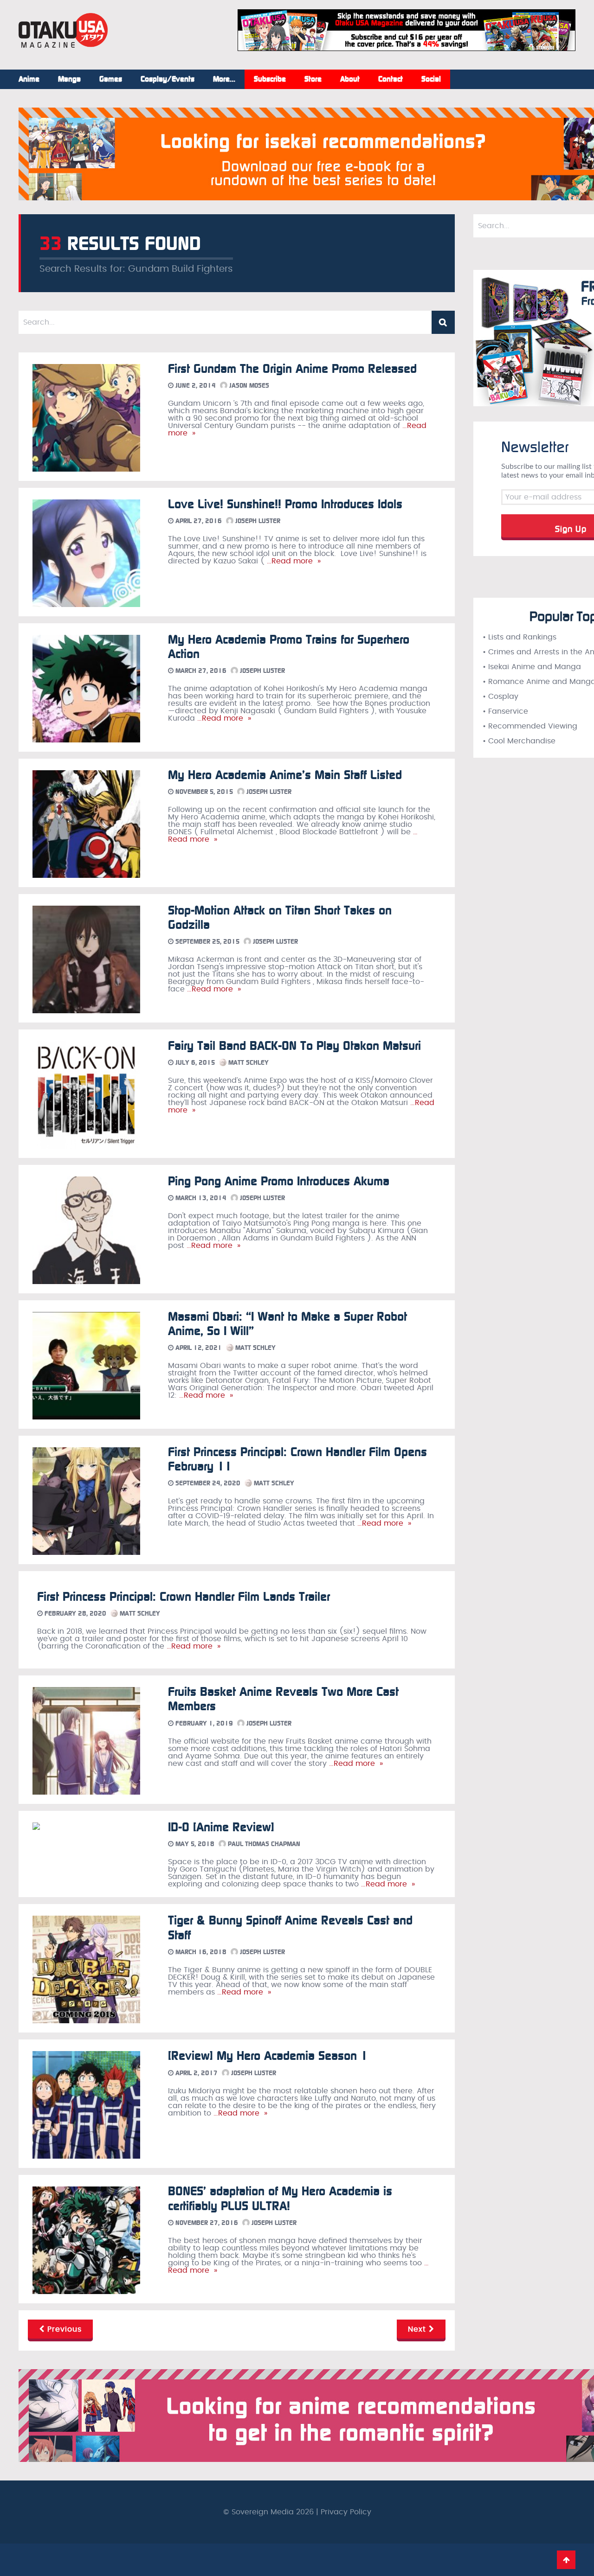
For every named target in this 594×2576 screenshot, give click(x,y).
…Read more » (293, 561)
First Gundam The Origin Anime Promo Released (292, 369)
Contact (391, 79)
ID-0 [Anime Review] (221, 1827)
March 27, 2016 (200, 671)
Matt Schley (248, 1063)
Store (313, 79)
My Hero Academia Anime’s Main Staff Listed (285, 775)
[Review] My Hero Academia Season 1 (268, 2056)
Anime (29, 79)
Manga (69, 79)
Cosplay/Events (168, 79)
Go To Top (566, 2560)
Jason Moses (248, 386)
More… (224, 79)
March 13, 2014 (200, 1198)
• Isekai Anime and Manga (532, 667)
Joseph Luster (257, 521)
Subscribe (270, 79)
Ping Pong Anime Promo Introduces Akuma (279, 1181)
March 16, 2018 (200, 1952)
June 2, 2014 (195, 386)
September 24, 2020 (207, 1483)
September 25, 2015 (207, 942)
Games (111, 79)
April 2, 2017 (196, 2073)
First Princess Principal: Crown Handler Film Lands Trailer (184, 1597)
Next (418, 2329)
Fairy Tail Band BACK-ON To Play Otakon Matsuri (294, 1046)
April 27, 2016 (198, 521)
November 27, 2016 (206, 2223)
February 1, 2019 (203, 1723)
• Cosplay (500, 697)
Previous (63, 2329)
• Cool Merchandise (519, 741)
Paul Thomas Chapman (263, 1844)
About (350, 79)
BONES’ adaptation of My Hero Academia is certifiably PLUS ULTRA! (280, 2199)
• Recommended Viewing (530, 726)
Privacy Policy (346, 2512)
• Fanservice (505, 711)
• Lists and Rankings (520, 637)
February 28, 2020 (74, 1614)
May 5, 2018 (194, 1844)
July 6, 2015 (194, 1063)
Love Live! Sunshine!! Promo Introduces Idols (285, 504)
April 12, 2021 (198, 1348)
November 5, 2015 (203, 792)
